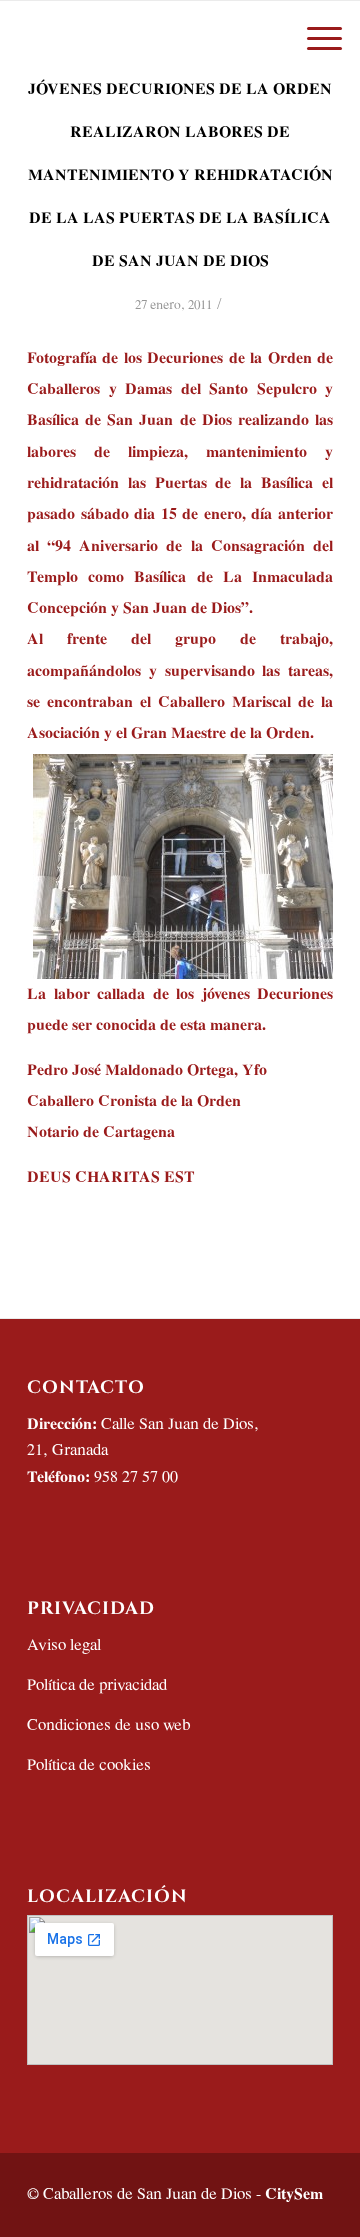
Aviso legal (64, 1645)
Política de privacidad (97, 1685)
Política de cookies (89, 1765)
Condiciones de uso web (108, 1725)
